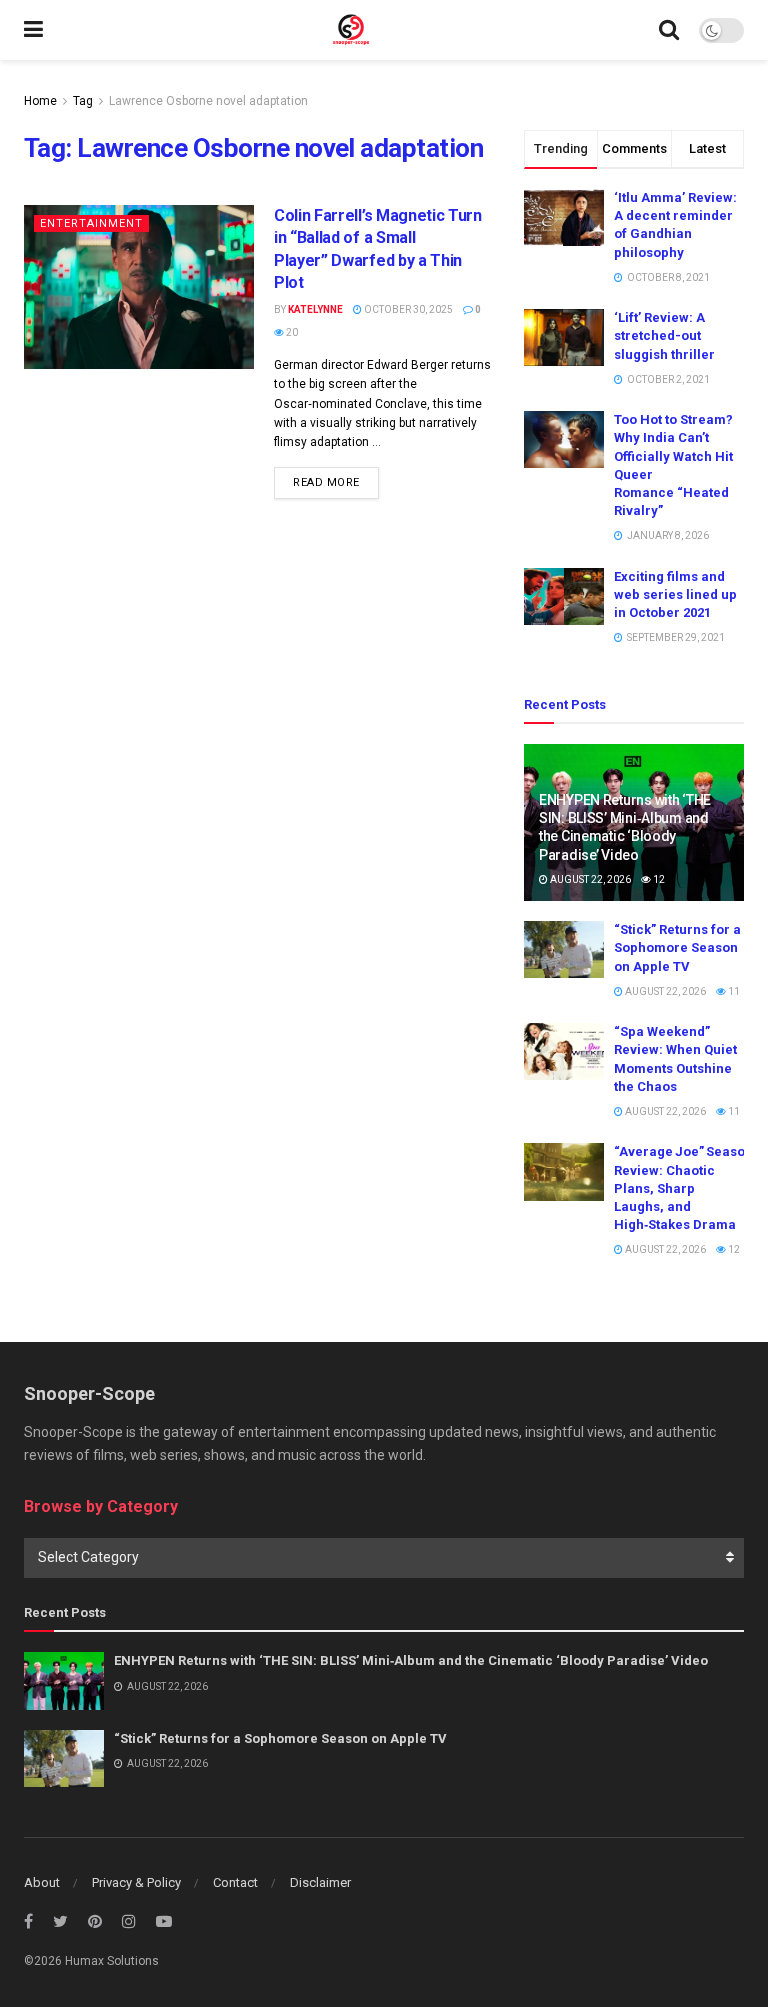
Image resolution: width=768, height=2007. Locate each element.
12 (658, 879)
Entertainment (91, 223)
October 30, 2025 (407, 309)
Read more (326, 482)
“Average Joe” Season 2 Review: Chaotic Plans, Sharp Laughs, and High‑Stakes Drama (688, 1188)
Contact (235, 1882)
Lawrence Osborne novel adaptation (208, 101)
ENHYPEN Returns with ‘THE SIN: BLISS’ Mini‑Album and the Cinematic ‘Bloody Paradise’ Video (411, 1660)
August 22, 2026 (589, 879)
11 (733, 991)
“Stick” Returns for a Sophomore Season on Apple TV (677, 947)
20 (291, 332)
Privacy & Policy (136, 1882)
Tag (83, 101)
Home (40, 101)
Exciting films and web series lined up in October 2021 (675, 594)
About (42, 1882)
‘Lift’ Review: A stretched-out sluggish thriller (664, 335)
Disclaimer (320, 1882)
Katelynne (315, 309)
